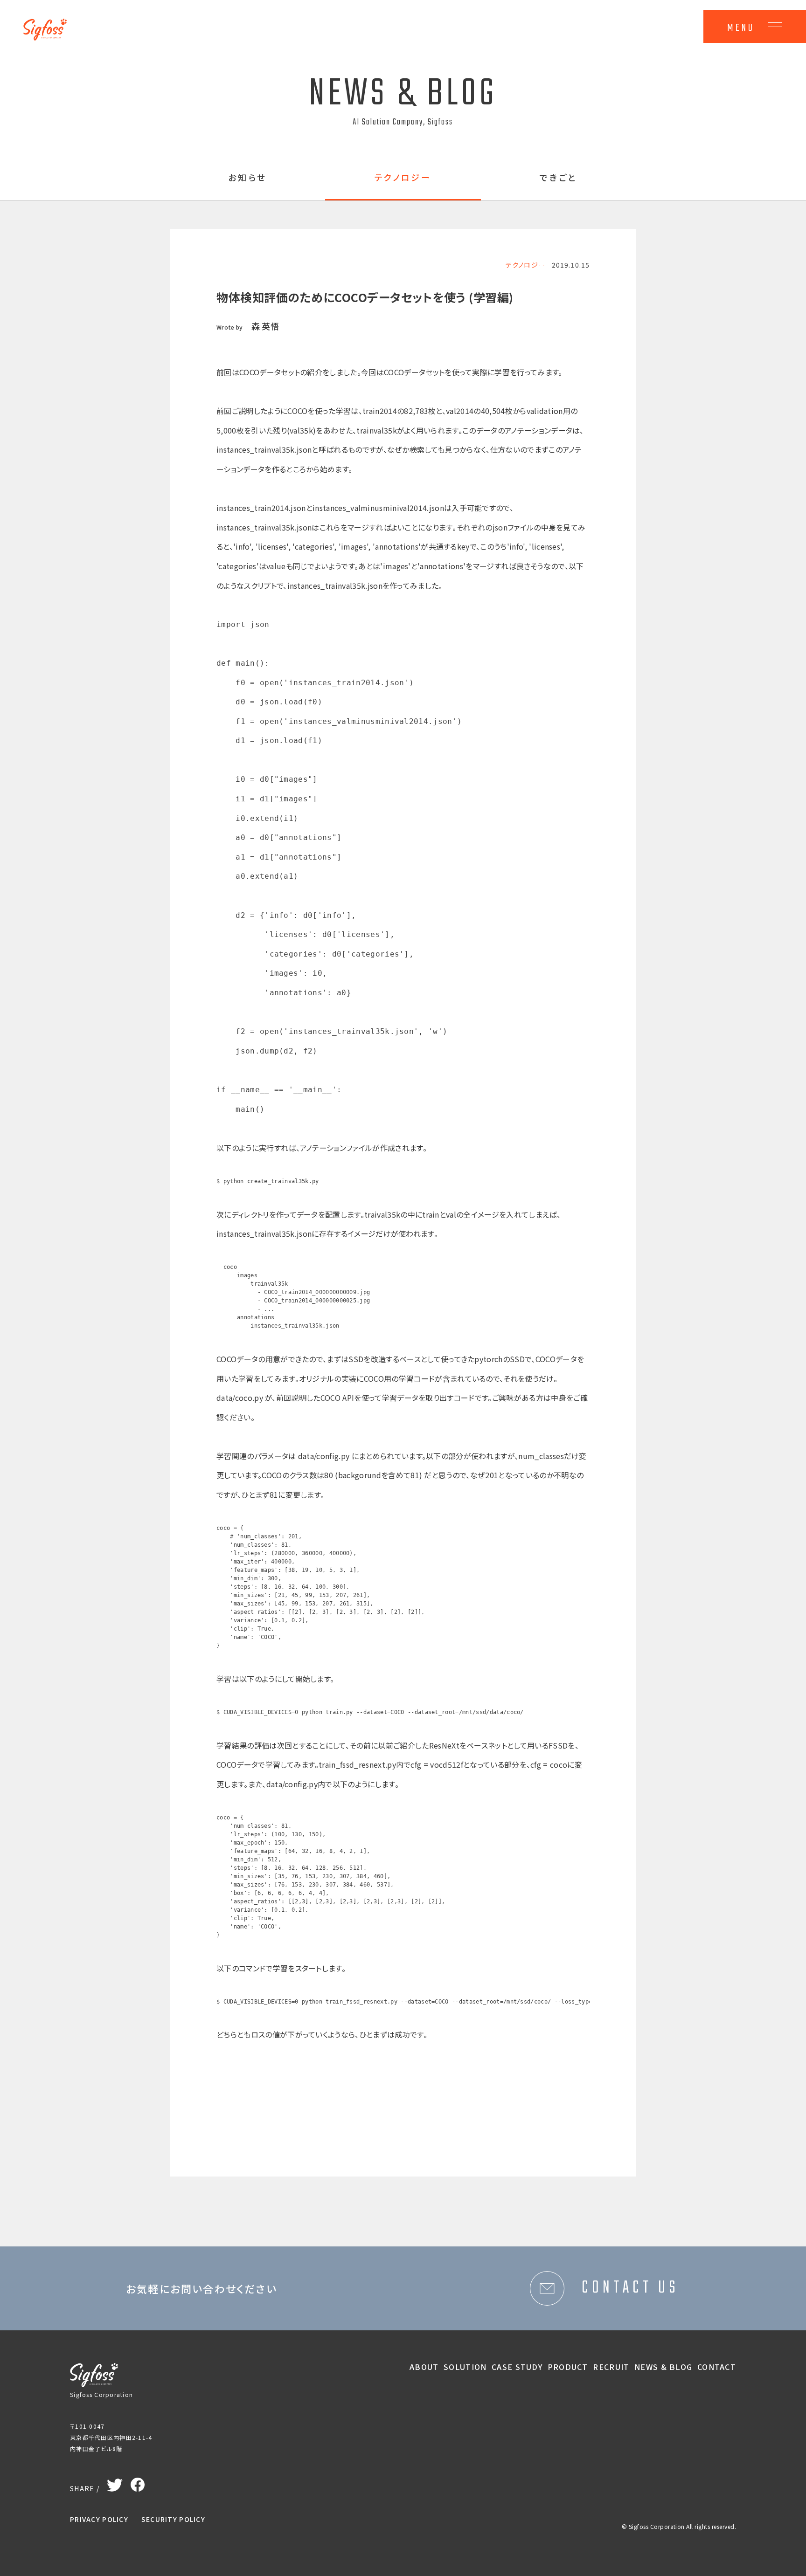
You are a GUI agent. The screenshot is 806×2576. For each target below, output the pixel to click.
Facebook (138, 2482)
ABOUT (424, 2367)
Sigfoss (50, 23)
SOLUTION (465, 2367)
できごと (559, 178)
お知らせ (247, 178)
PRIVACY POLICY (99, 2519)
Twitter (115, 2483)
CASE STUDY (517, 2367)
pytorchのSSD (500, 1359)
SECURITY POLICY (173, 2519)
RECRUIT (611, 2367)
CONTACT (717, 2367)
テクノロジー (403, 178)
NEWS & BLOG (663, 2367)
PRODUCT (568, 2367)
